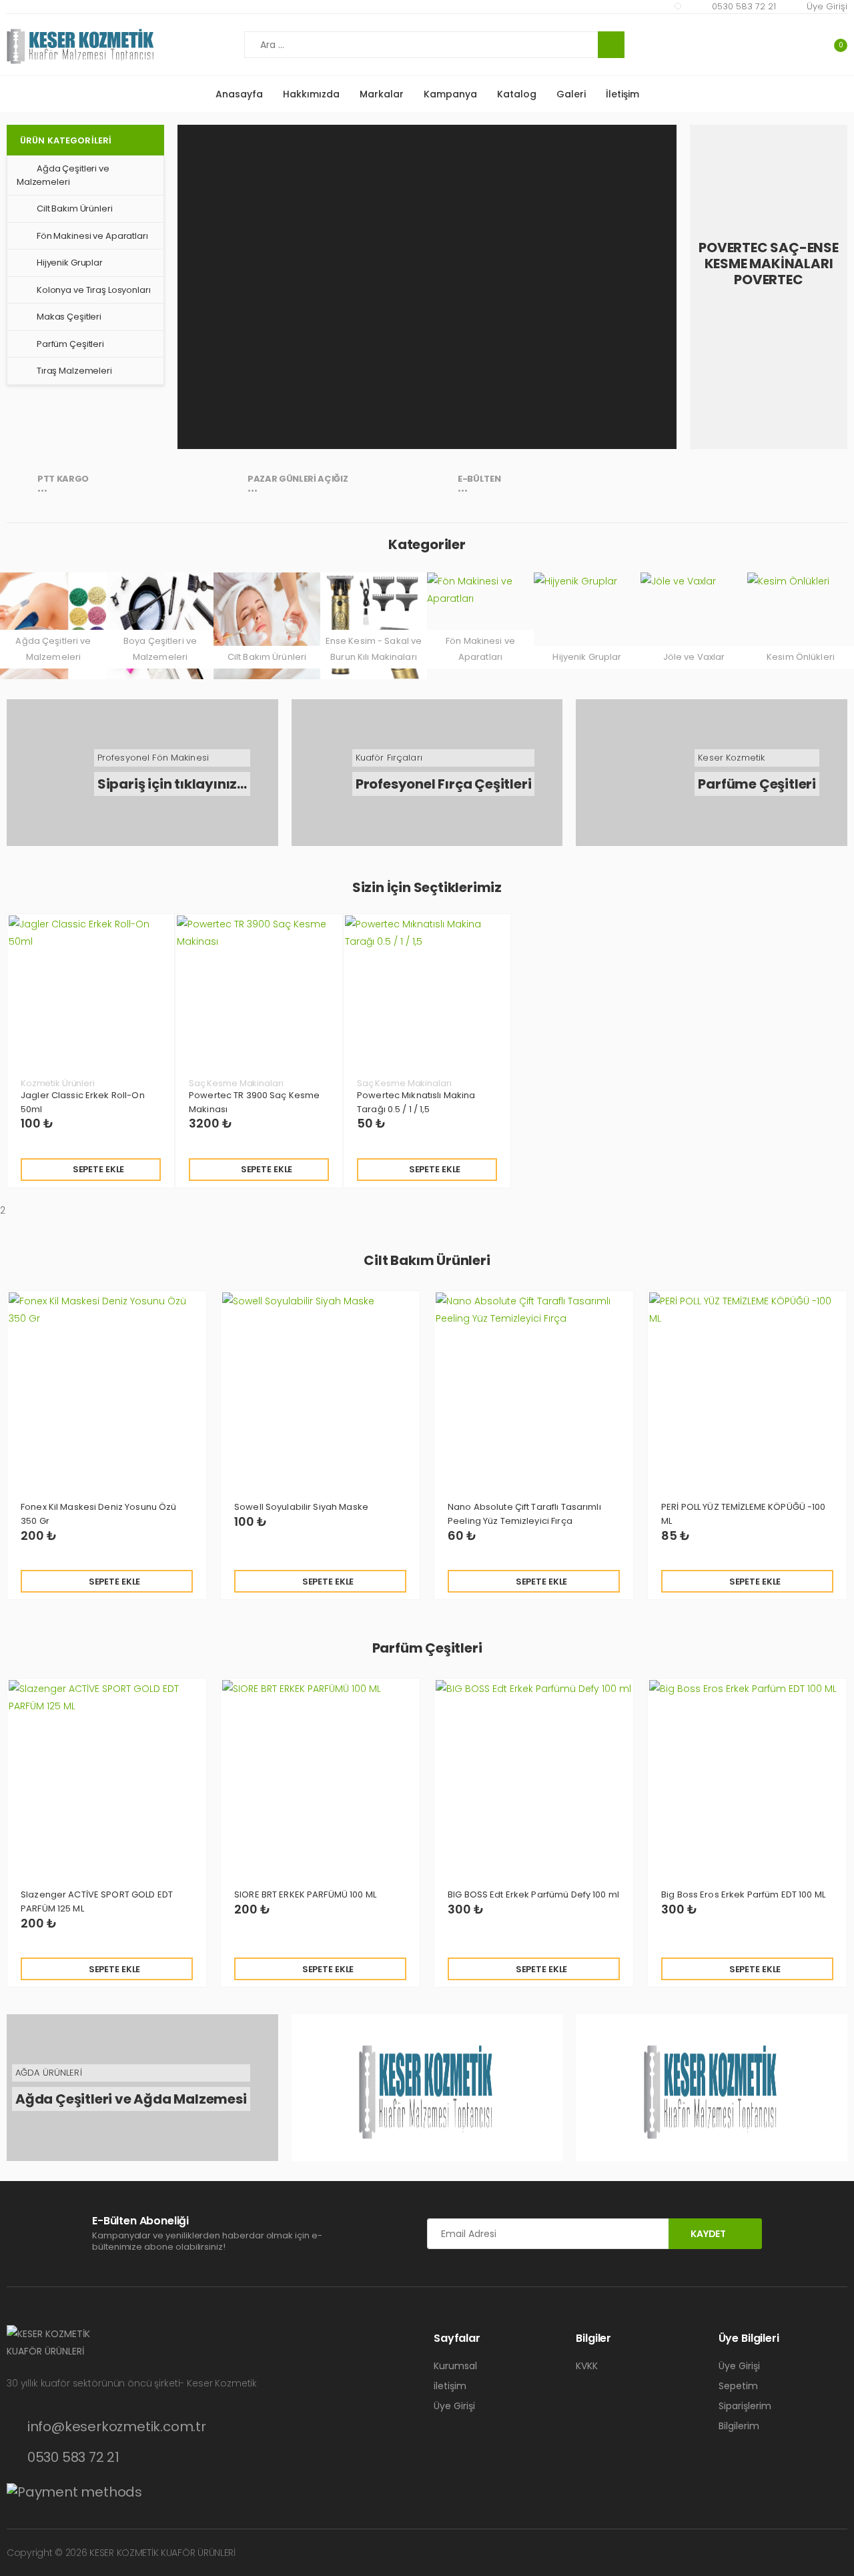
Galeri (571, 94)
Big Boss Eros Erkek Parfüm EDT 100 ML (743, 1894)
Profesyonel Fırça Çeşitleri (444, 784)
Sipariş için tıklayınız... (172, 784)
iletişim (450, 2386)
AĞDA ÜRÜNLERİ (49, 2073)
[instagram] (678, 6)
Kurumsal (455, 2366)
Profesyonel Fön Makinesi (153, 758)
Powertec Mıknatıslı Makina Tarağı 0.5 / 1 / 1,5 (416, 1102)
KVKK (587, 2366)
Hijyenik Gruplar (70, 263)
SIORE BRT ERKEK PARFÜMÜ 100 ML (305, 1894)
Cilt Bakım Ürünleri (75, 208)
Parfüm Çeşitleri (70, 344)
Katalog (517, 94)
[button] (832, 45)
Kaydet (708, 2234)
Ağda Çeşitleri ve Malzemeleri (63, 175)
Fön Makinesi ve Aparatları (92, 236)
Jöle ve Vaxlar (694, 657)
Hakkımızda (311, 94)
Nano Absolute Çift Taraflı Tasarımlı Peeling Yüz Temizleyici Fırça (524, 1514)
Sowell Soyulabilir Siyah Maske (301, 1507)
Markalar (382, 94)
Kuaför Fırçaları (389, 758)
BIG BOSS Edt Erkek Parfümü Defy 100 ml (533, 1894)
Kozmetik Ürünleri (58, 1083)
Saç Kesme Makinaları (236, 1083)
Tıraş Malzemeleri (74, 371)
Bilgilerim (739, 2426)
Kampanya (450, 94)
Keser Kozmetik (731, 758)
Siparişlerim (745, 2406)
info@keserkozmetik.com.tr (117, 2427)
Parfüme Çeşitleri (757, 784)
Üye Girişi (827, 6)
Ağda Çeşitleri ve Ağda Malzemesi (131, 2099)
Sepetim (738, 2386)
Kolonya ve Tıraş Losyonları (94, 290)
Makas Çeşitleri (69, 317)
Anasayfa (239, 94)
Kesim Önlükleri (801, 657)
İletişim (622, 94)
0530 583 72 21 (744, 6)
